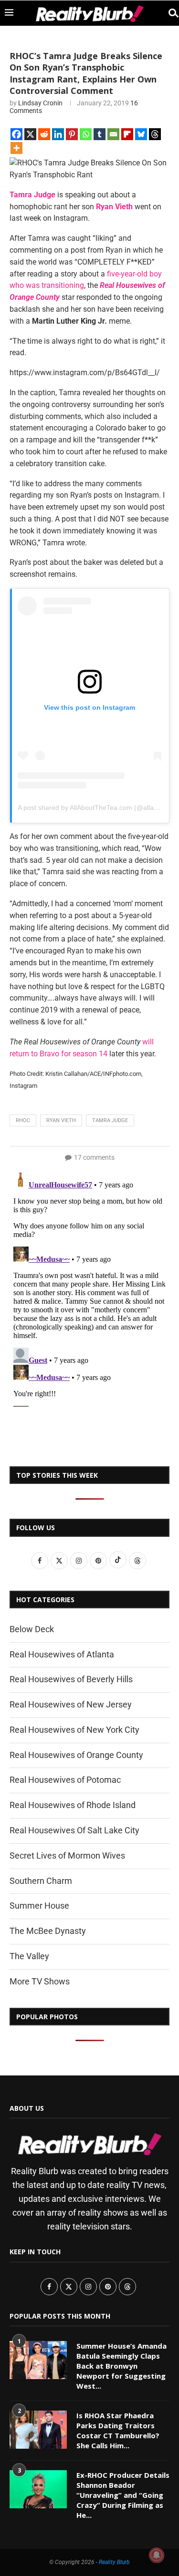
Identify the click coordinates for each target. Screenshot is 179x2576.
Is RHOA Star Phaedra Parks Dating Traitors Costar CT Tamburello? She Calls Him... (118, 2430)
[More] (16, 148)
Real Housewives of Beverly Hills (71, 1679)
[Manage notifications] (157, 2555)
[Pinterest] (72, 134)
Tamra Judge (32, 195)
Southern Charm (41, 1881)
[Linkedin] (58, 134)
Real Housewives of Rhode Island (73, 1805)
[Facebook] (16, 134)
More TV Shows (40, 1981)
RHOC (23, 1120)
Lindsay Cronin (40, 103)
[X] (30, 134)
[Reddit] (44, 134)
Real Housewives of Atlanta (62, 1654)
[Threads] (155, 134)
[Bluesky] (141, 134)
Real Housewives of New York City (74, 1730)
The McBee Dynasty (48, 1931)
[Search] (169, 13)
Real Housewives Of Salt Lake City (74, 1830)
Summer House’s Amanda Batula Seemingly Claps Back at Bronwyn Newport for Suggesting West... (121, 2366)
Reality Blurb (114, 2562)
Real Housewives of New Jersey (71, 1704)
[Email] (113, 134)
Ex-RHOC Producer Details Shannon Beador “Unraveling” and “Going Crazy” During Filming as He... (123, 2495)
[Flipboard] (127, 134)
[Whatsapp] (86, 134)
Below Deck (32, 1629)
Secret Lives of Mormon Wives (67, 1855)
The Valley (29, 1956)
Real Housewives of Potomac (65, 1780)
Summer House (39, 1906)
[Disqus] (89, 1288)
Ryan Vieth (114, 207)
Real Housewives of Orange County (76, 1755)
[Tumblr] (100, 134)
